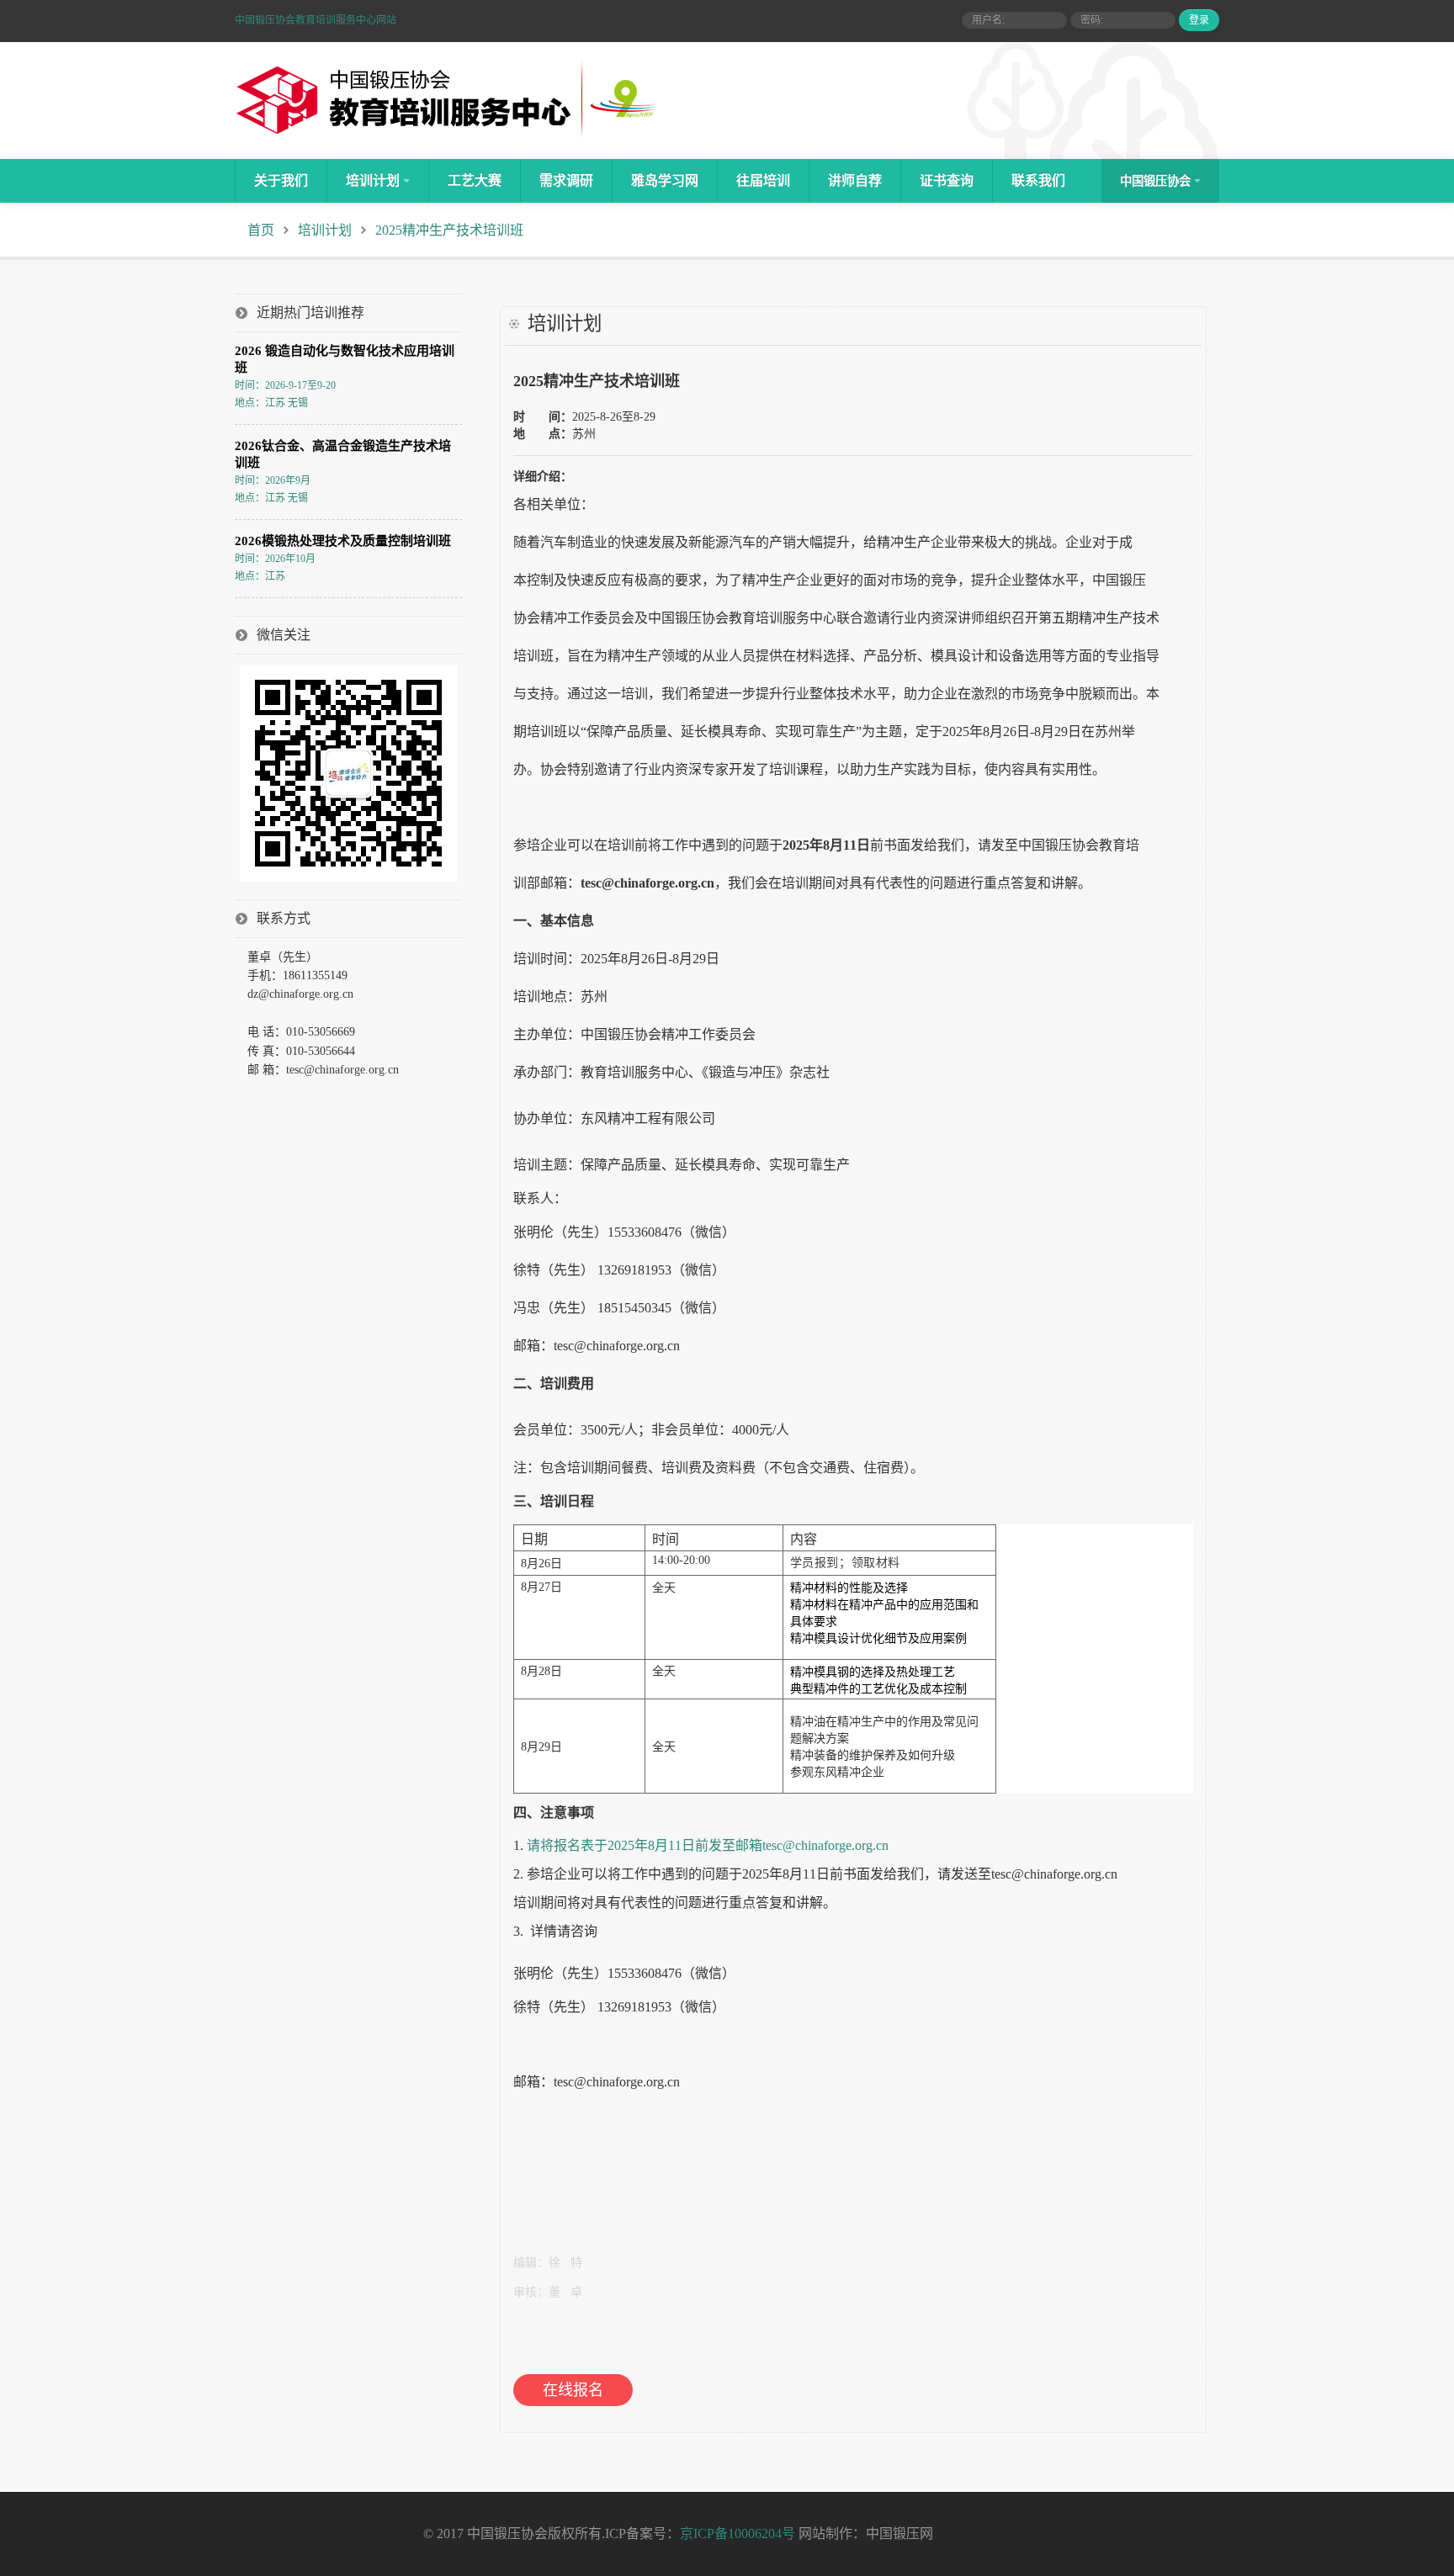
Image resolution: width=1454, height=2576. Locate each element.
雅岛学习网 (665, 180)
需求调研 (566, 180)
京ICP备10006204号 (738, 2534)
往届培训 (763, 180)
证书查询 (947, 180)
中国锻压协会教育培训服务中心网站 (316, 20)
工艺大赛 (475, 180)
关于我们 (281, 180)
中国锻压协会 (1155, 181)
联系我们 (1038, 180)
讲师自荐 (855, 180)
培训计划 (373, 180)
